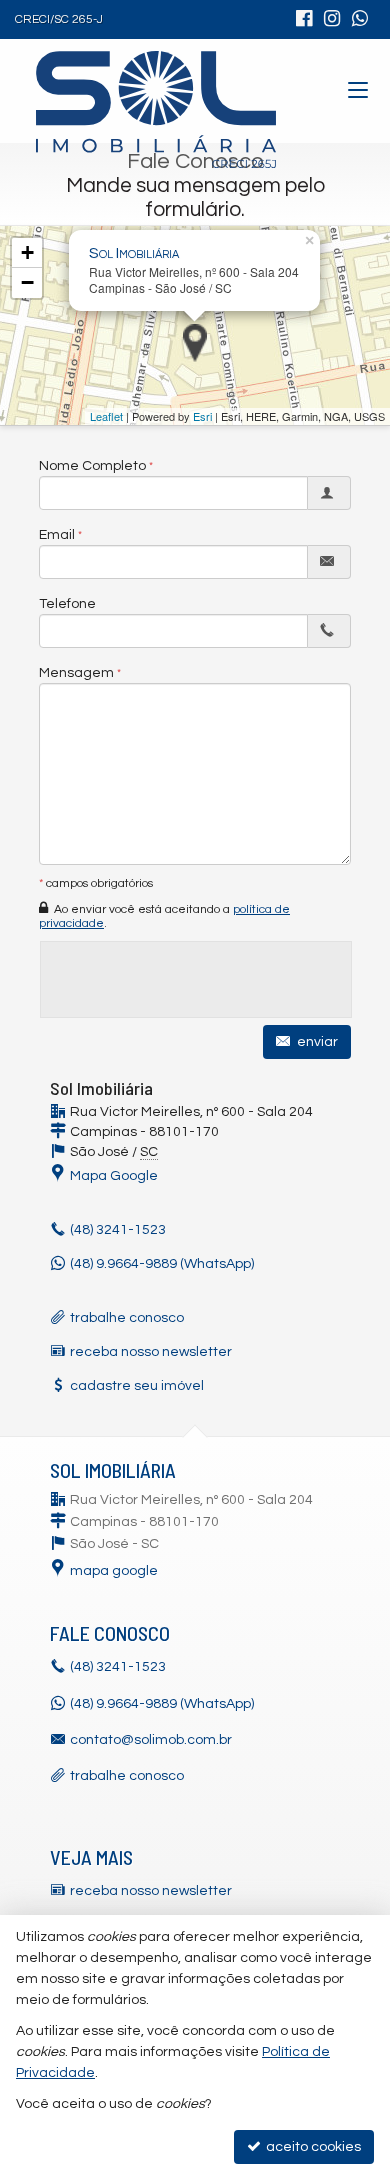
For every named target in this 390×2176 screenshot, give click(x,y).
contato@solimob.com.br (151, 1740)
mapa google (114, 1571)
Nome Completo (92, 466)
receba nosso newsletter (151, 1352)
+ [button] (27, 252)
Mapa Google (114, 1176)
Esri (202, 416)
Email (57, 535)
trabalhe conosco (127, 1318)
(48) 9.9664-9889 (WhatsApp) (162, 1264)
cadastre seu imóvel (137, 1386)
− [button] (27, 282)
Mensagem (76, 673)
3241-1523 (118, 1230)
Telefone (67, 604)
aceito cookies (312, 2147)
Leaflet (106, 416)
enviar (316, 1042)
